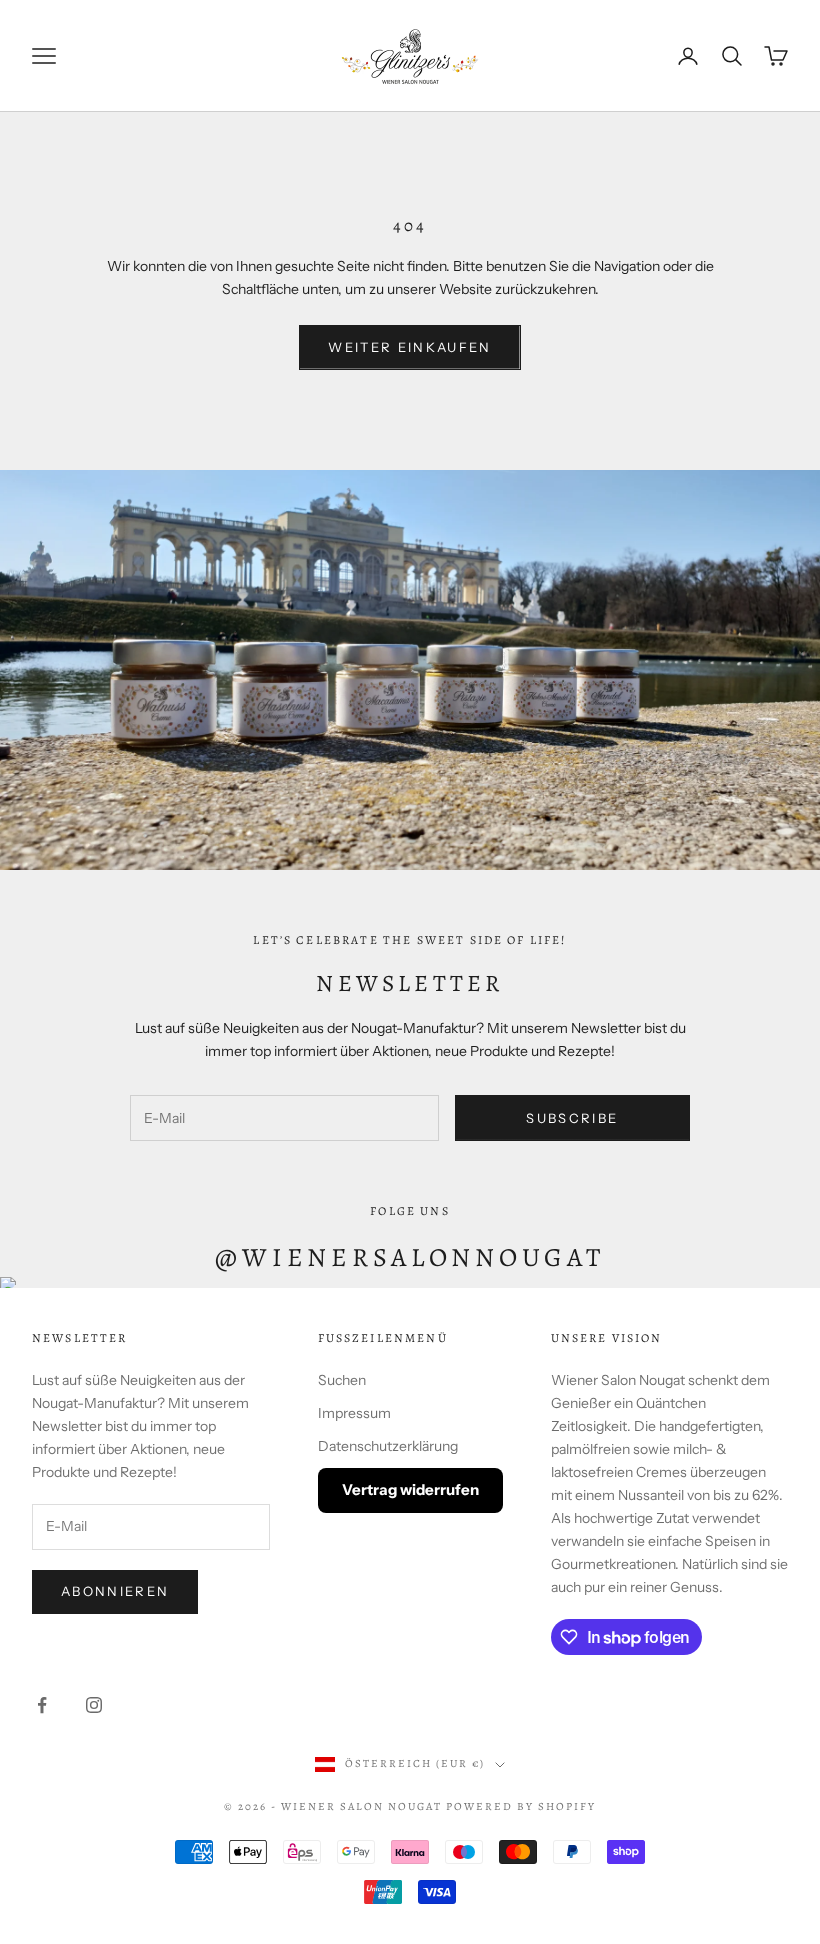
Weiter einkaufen (409, 347)
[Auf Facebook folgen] (42, 1705)
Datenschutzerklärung (388, 1446)
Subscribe (572, 1118)
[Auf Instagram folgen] (94, 1705)
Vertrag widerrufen (410, 1489)
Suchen (342, 1380)
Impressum (354, 1413)
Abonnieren (115, 1591)
